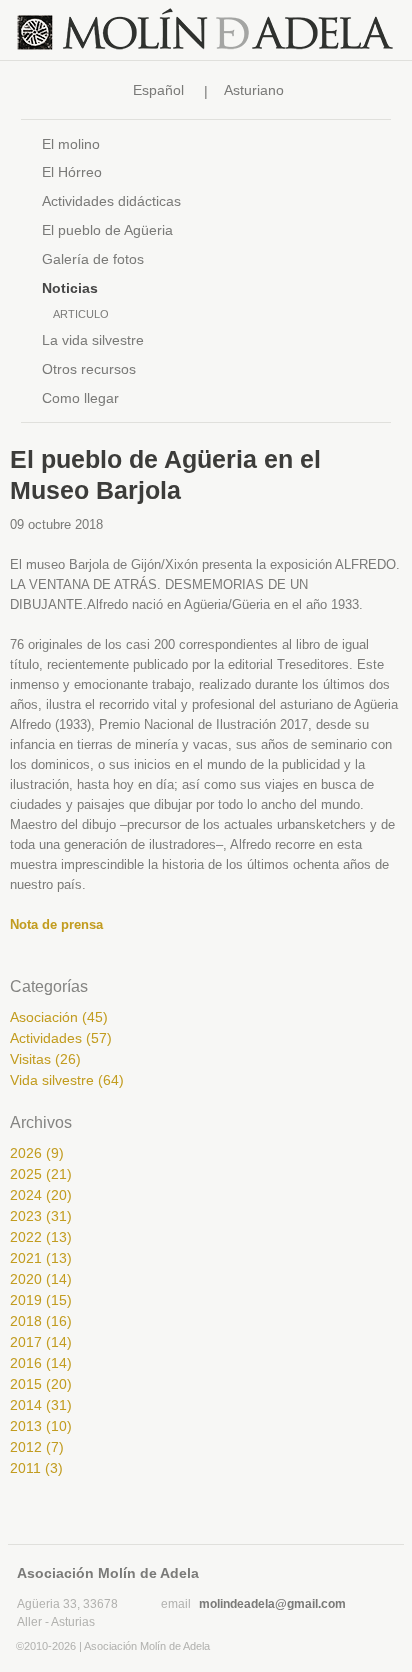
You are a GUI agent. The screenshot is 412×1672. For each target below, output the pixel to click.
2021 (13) (41, 1258)
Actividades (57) (61, 1038)
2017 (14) (41, 1342)
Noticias (70, 288)
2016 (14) (41, 1363)
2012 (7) (37, 1447)
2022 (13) (41, 1237)
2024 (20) (41, 1195)
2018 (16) (41, 1321)
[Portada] (206, 30)
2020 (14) (41, 1279)
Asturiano (254, 90)
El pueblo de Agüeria (107, 230)
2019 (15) (41, 1300)
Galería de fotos (93, 259)
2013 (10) (41, 1426)
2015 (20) (41, 1384)
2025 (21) (41, 1174)
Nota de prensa (56, 924)
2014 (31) (41, 1405)
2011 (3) (36, 1468)
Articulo (81, 314)
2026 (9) (37, 1153)
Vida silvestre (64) (67, 1080)
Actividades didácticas (111, 201)
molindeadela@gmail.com (272, 1604)
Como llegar (80, 398)
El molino (71, 144)
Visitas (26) (45, 1059)
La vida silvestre (93, 340)
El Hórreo (72, 172)
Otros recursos (89, 369)
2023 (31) (41, 1216)
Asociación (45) (59, 1017)
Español (158, 90)
